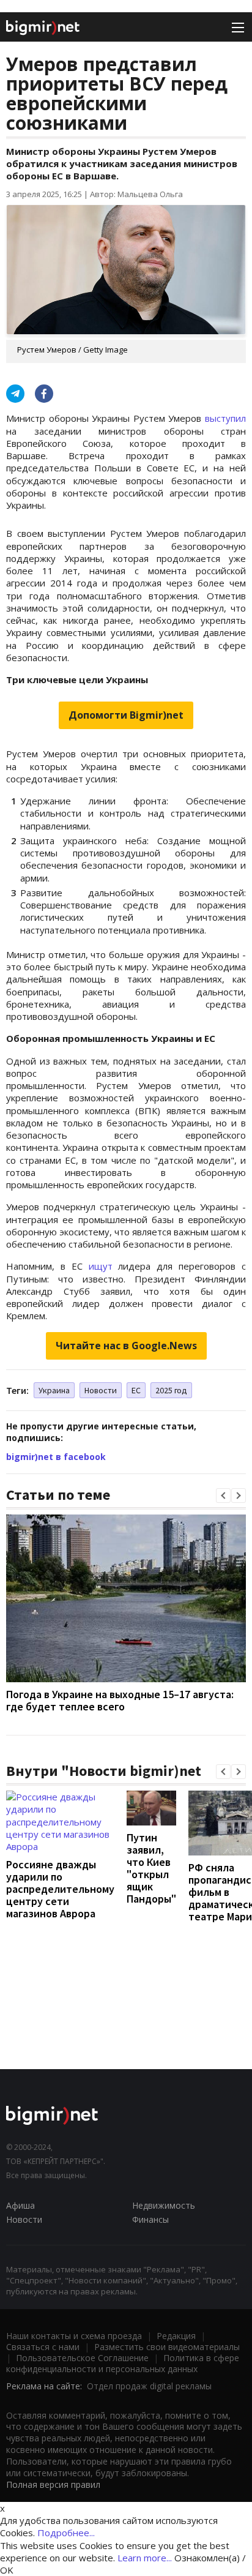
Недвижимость (164, 2205)
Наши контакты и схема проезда (74, 2336)
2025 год (171, 1390)
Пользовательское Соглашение (82, 2358)
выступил (225, 418)
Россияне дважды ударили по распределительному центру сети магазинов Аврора (60, 1889)
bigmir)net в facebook (56, 1457)
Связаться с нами (43, 2347)
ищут (101, 1266)
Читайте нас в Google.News (126, 1346)
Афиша (20, 2205)
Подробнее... (66, 2533)
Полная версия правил (53, 2484)
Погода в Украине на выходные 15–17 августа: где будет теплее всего (120, 1700)
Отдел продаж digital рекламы (149, 2386)
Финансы (150, 2219)
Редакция (176, 2336)
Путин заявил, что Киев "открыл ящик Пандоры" (151, 1868)
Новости (101, 1390)
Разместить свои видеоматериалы (167, 2347)
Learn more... (145, 2558)
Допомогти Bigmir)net (126, 715)
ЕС (136, 1390)
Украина (54, 1390)
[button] (223, 1496)
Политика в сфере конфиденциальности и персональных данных (123, 2363)
